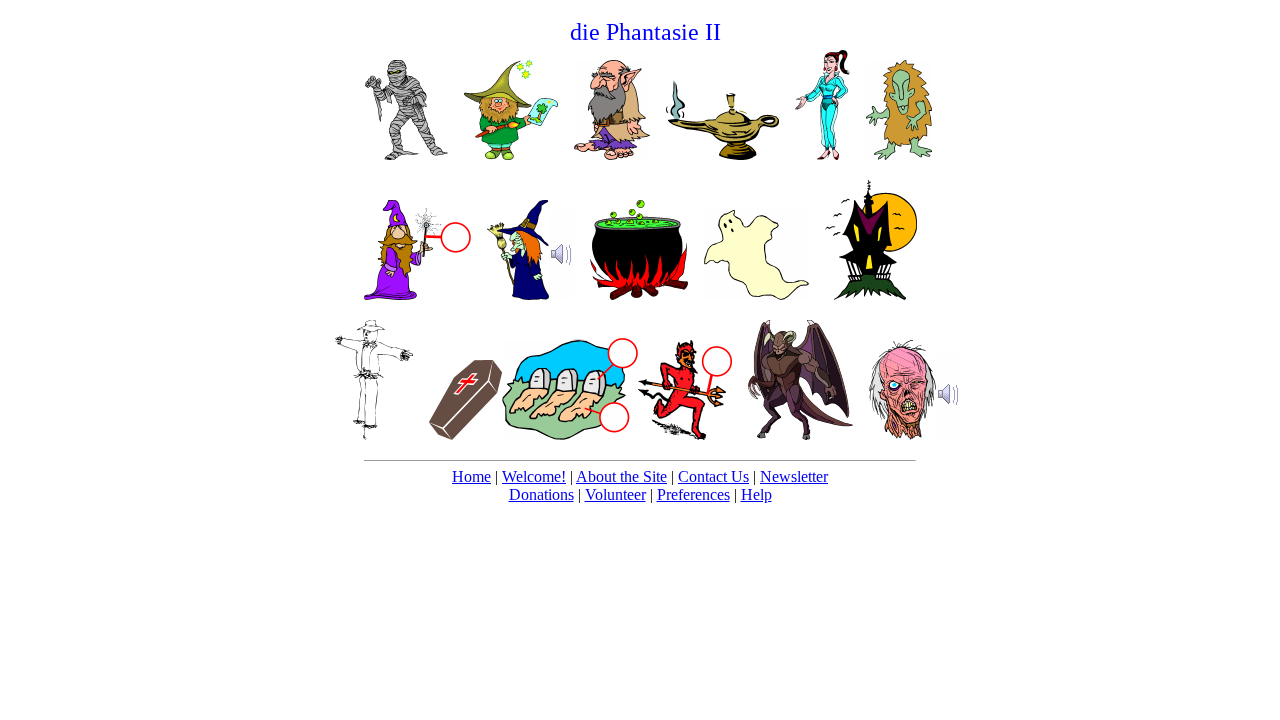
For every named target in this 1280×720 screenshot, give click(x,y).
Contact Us (713, 476)
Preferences (693, 494)
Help (756, 494)
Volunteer (615, 494)
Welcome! (534, 476)
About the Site (621, 476)
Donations (541, 494)
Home (471, 476)
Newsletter (794, 476)
